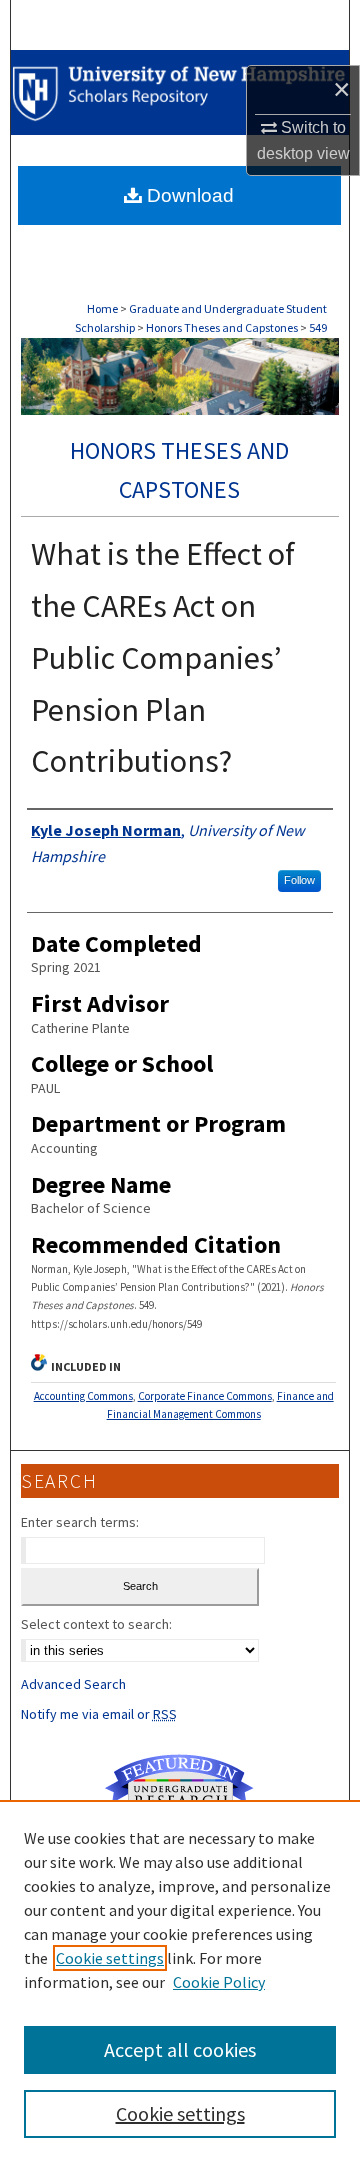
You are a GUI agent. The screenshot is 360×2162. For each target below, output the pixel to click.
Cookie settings (110, 1958)
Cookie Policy (219, 1982)
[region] (180, 1981)
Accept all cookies (180, 2049)
